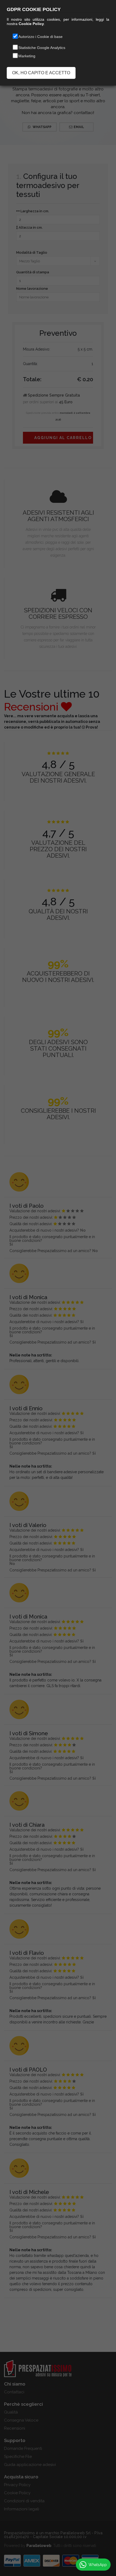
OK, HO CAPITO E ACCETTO (41, 73)
